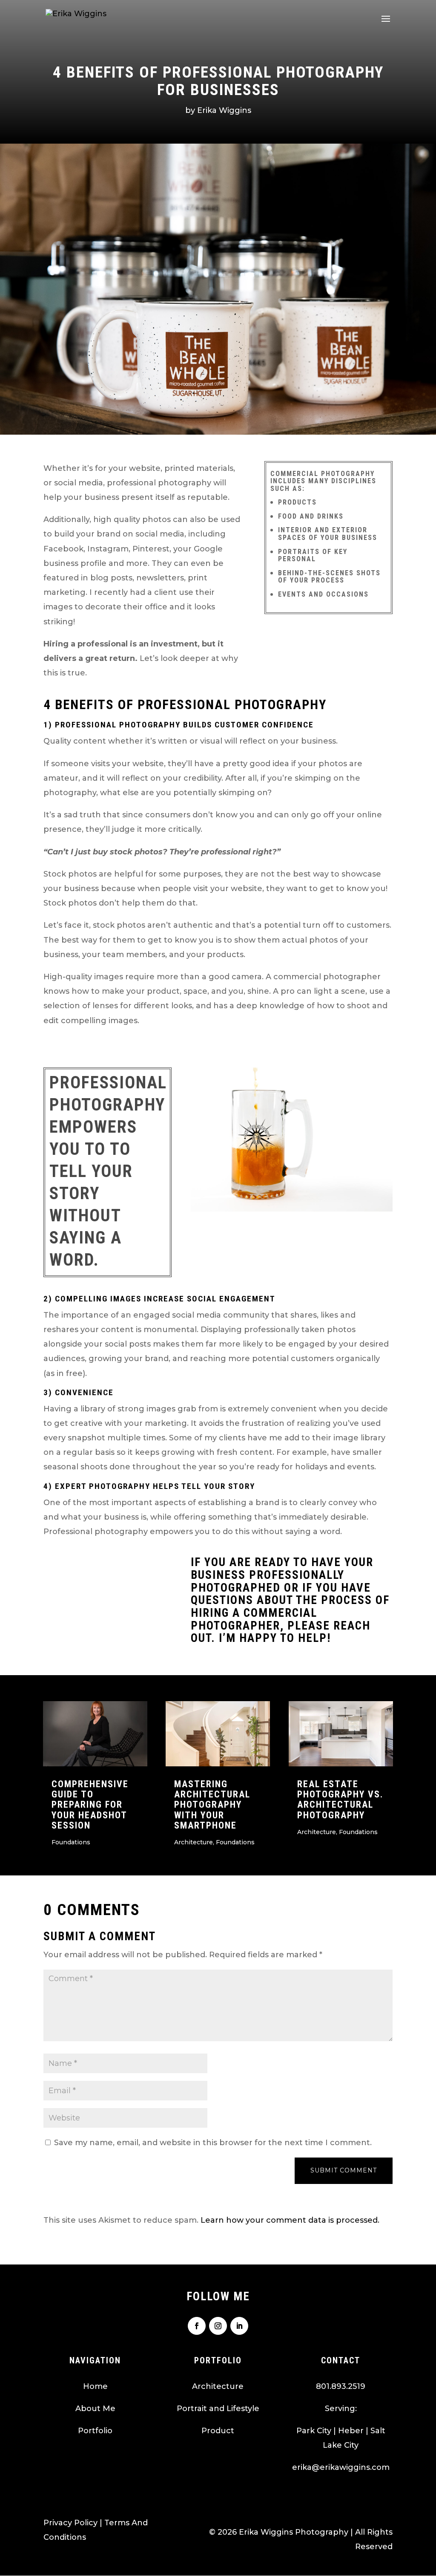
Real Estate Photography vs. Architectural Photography (340, 1800)
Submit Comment (344, 2170)
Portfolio (95, 2431)
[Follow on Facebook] (197, 2326)
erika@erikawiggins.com (341, 2467)
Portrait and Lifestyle (218, 2409)
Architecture (194, 1842)
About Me (95, 2409)
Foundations (71, 1842)
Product (218, 2431)
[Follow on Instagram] (218, 2326)
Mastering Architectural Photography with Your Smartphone (212, 1805)
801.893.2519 (341, 2386)
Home (95, 2386)
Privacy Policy (70, 2523)
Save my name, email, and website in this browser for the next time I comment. (213, 2143)
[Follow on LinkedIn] (239, 2326)
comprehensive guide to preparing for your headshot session (90, 1805)
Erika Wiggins (224, 110)
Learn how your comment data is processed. (290, 2220)
